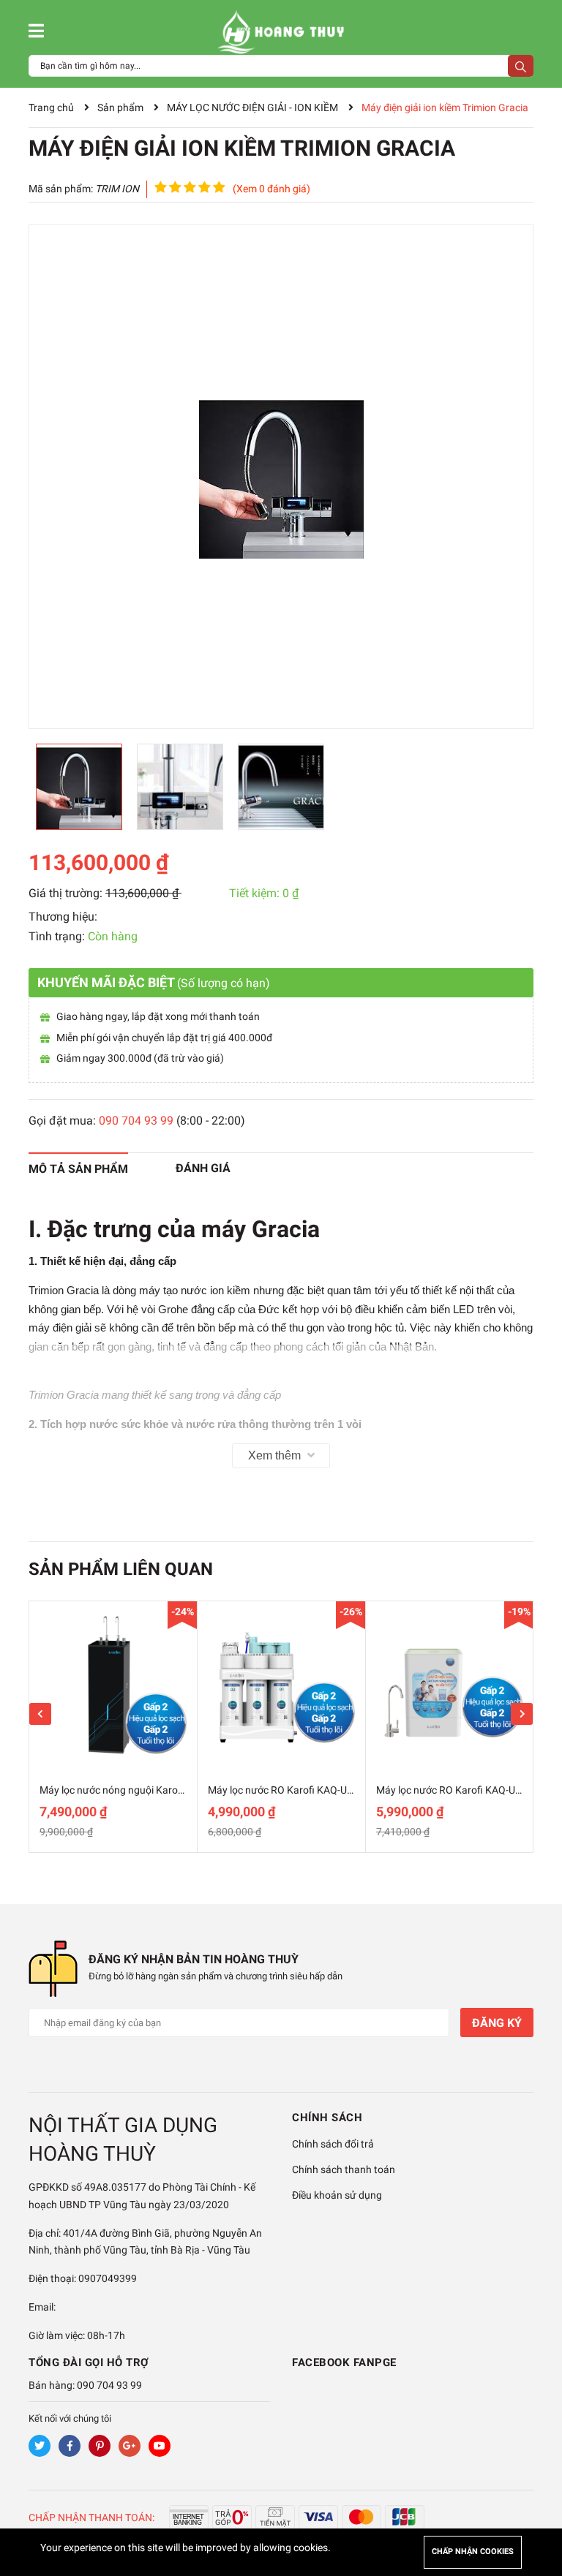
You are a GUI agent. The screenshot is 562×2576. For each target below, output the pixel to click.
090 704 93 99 (136, 1121)
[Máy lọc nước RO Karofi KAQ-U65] (450, 1685)
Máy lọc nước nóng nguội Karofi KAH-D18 (134, 1790)
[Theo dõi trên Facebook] (70, 2446)
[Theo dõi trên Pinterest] (100, 2446)
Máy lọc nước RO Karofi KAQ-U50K (286, 1790)
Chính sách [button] (327, 2118)
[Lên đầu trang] (536, 2507)
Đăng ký (497, 2023)
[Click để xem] (281, 477)
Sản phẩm (120, 107)
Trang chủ (51, 107)
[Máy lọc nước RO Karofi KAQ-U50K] (281, 1685)
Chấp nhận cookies (473, 2552)
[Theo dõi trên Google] (130, 2446)
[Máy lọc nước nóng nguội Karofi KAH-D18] (113, 1685)
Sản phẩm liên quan (121, 1569)
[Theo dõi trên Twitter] (40, 2446)
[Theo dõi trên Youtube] (160, 2446)
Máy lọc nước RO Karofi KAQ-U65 (452, 1790)
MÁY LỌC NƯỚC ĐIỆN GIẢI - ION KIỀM (252, 107)
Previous (40, 1714)
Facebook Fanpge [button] (344, 2362)
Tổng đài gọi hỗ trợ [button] (89, 2362)
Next (522, 1714)
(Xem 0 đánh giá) (271, 189)
